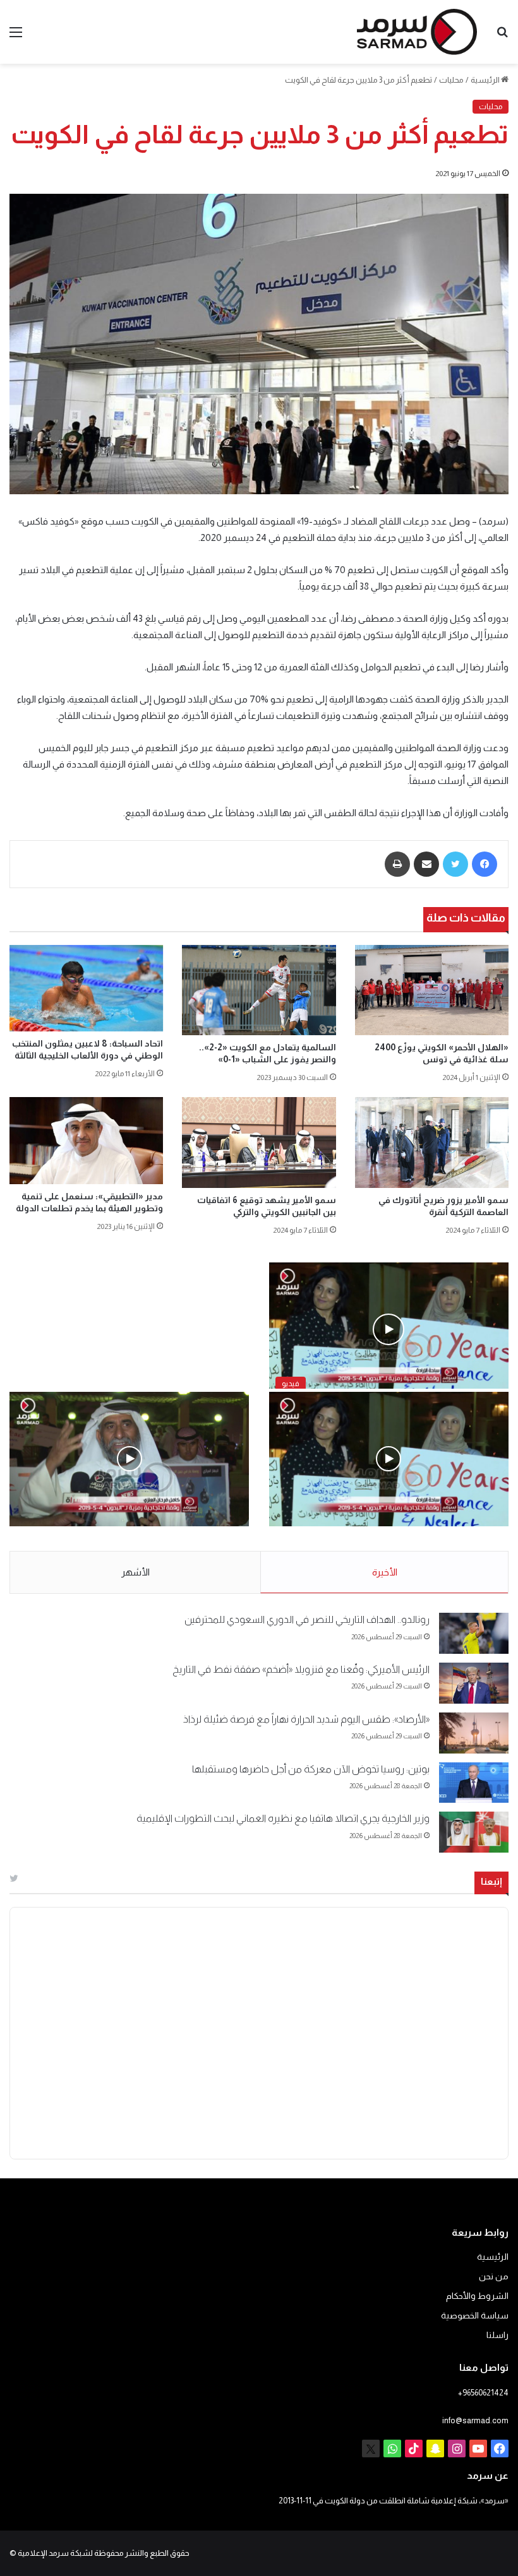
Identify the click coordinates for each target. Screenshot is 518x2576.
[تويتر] (455, 864)
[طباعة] (397, 864)
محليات (451, 80)
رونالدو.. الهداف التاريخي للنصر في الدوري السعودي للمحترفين (307, 1619)
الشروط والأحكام (477, 2296)
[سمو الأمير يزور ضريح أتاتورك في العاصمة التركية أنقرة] (432, 1142)
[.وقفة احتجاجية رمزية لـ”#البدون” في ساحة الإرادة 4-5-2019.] (389, 1459)
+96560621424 (483, 2393)
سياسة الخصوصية (475, 2316)
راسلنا (497, 2335)
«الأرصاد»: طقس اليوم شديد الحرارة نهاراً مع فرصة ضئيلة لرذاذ (306, 1719)
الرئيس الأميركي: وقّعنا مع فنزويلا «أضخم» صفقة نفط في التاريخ (301, 1669)
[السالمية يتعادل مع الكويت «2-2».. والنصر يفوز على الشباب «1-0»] (259, 990)
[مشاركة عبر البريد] (426, 864)
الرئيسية (486, 80)
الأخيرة (385, 1572)
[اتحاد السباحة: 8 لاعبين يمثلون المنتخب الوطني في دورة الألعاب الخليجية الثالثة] (86, 988)
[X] (371, 2448)
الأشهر (136, 1572)
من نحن (494, 2276)
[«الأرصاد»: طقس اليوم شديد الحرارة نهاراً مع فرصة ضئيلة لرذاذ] (474, 1733)
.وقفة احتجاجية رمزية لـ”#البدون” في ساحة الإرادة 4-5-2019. (391, 1539)
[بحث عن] (502, 37)
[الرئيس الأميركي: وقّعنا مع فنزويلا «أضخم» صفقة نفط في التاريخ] (474, 1683)
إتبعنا (491, 1881)
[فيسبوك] (485, 864)
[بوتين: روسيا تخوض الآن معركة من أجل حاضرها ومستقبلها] (474, 1783)
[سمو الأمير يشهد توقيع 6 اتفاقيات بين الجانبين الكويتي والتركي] (259, 1142)
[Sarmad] (417, 32)
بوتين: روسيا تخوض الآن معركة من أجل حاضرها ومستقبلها (311, 1769)
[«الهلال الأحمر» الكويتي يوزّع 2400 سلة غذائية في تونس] (432, 990)
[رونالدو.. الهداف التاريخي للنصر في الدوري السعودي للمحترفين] (474, 1633)
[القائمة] (16, 37)
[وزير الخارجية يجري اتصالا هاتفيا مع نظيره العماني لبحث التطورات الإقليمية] (474, 1832)
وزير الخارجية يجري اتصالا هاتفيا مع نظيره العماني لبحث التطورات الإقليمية (283, 1818)
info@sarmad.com (475, 2420)
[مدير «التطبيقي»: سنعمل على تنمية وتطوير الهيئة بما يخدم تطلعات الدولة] (86, 1140)
